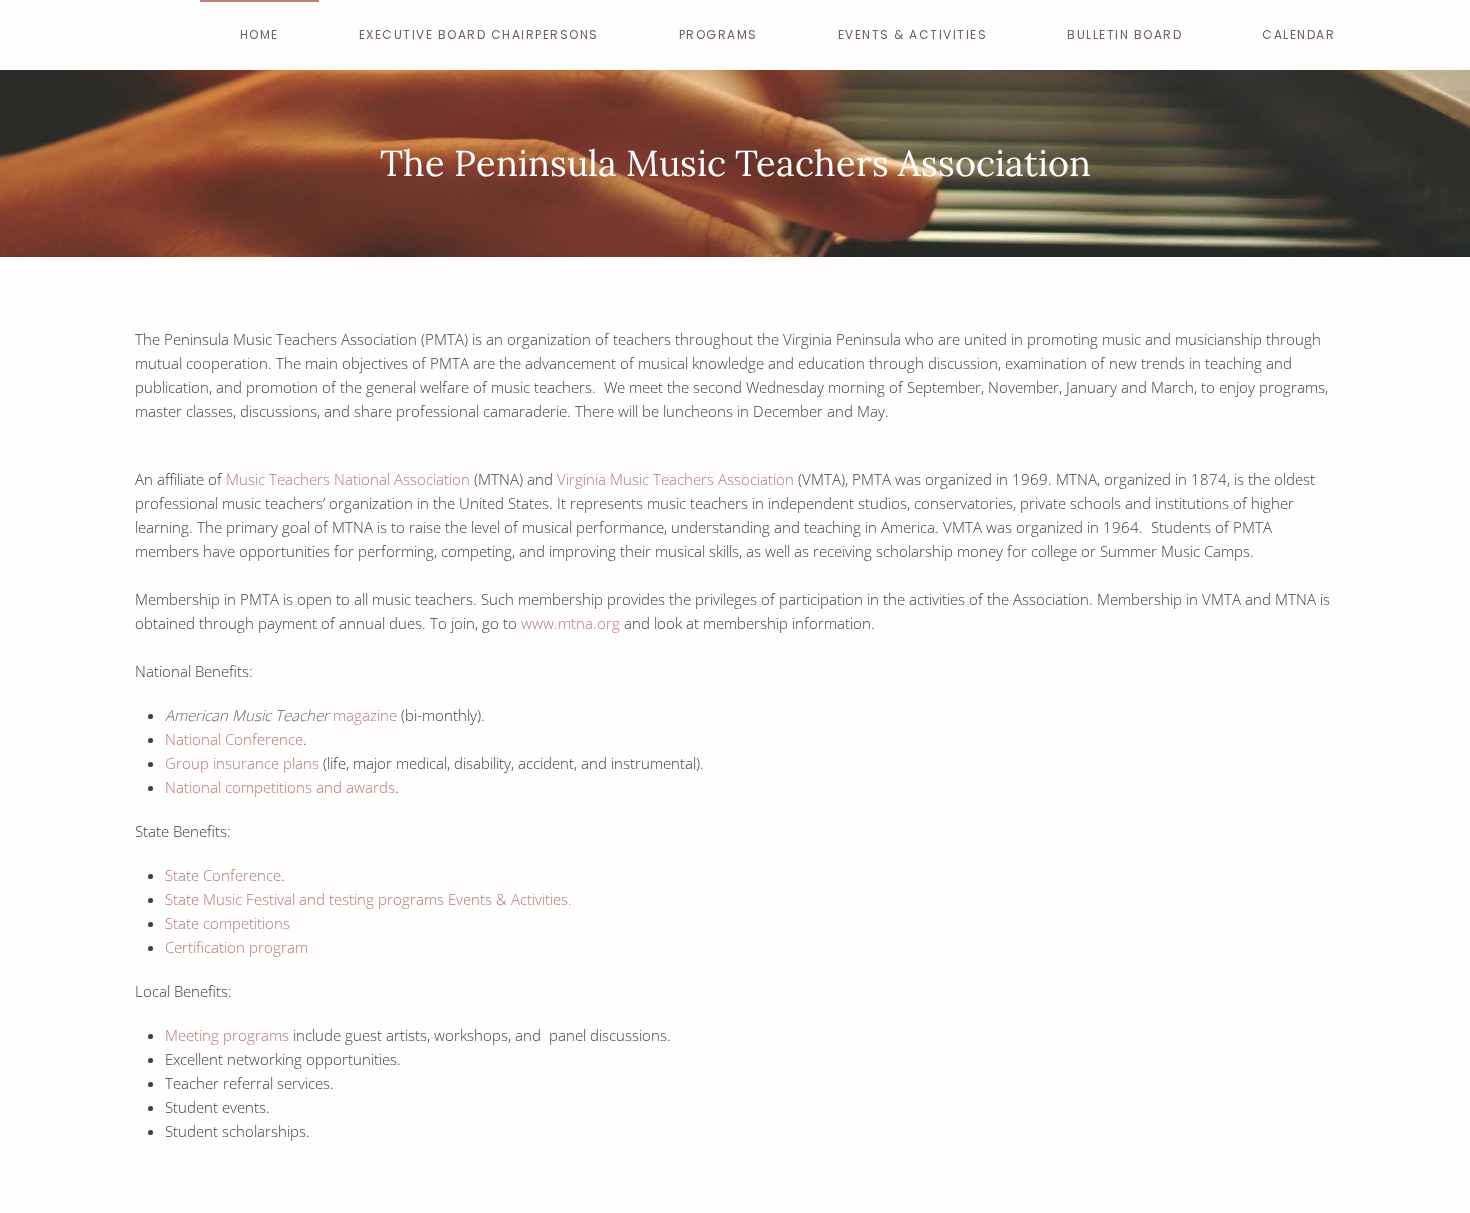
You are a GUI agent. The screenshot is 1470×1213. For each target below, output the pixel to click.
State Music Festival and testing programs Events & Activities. (368, 899)
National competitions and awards (280, 787)
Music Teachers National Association (348, 479)
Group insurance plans (242, 763)
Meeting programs (227, 1035)
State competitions (227, 923)
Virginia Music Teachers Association (675, 479)
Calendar (1298, 34)
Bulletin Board (1124, 34)
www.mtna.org (570, 623)
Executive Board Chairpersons (479, 34)
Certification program (236, 947)
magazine (281, 715)
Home (259, 34)
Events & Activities (913, 34)
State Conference (223, 875)
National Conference (234, 739)
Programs (718, 34)
